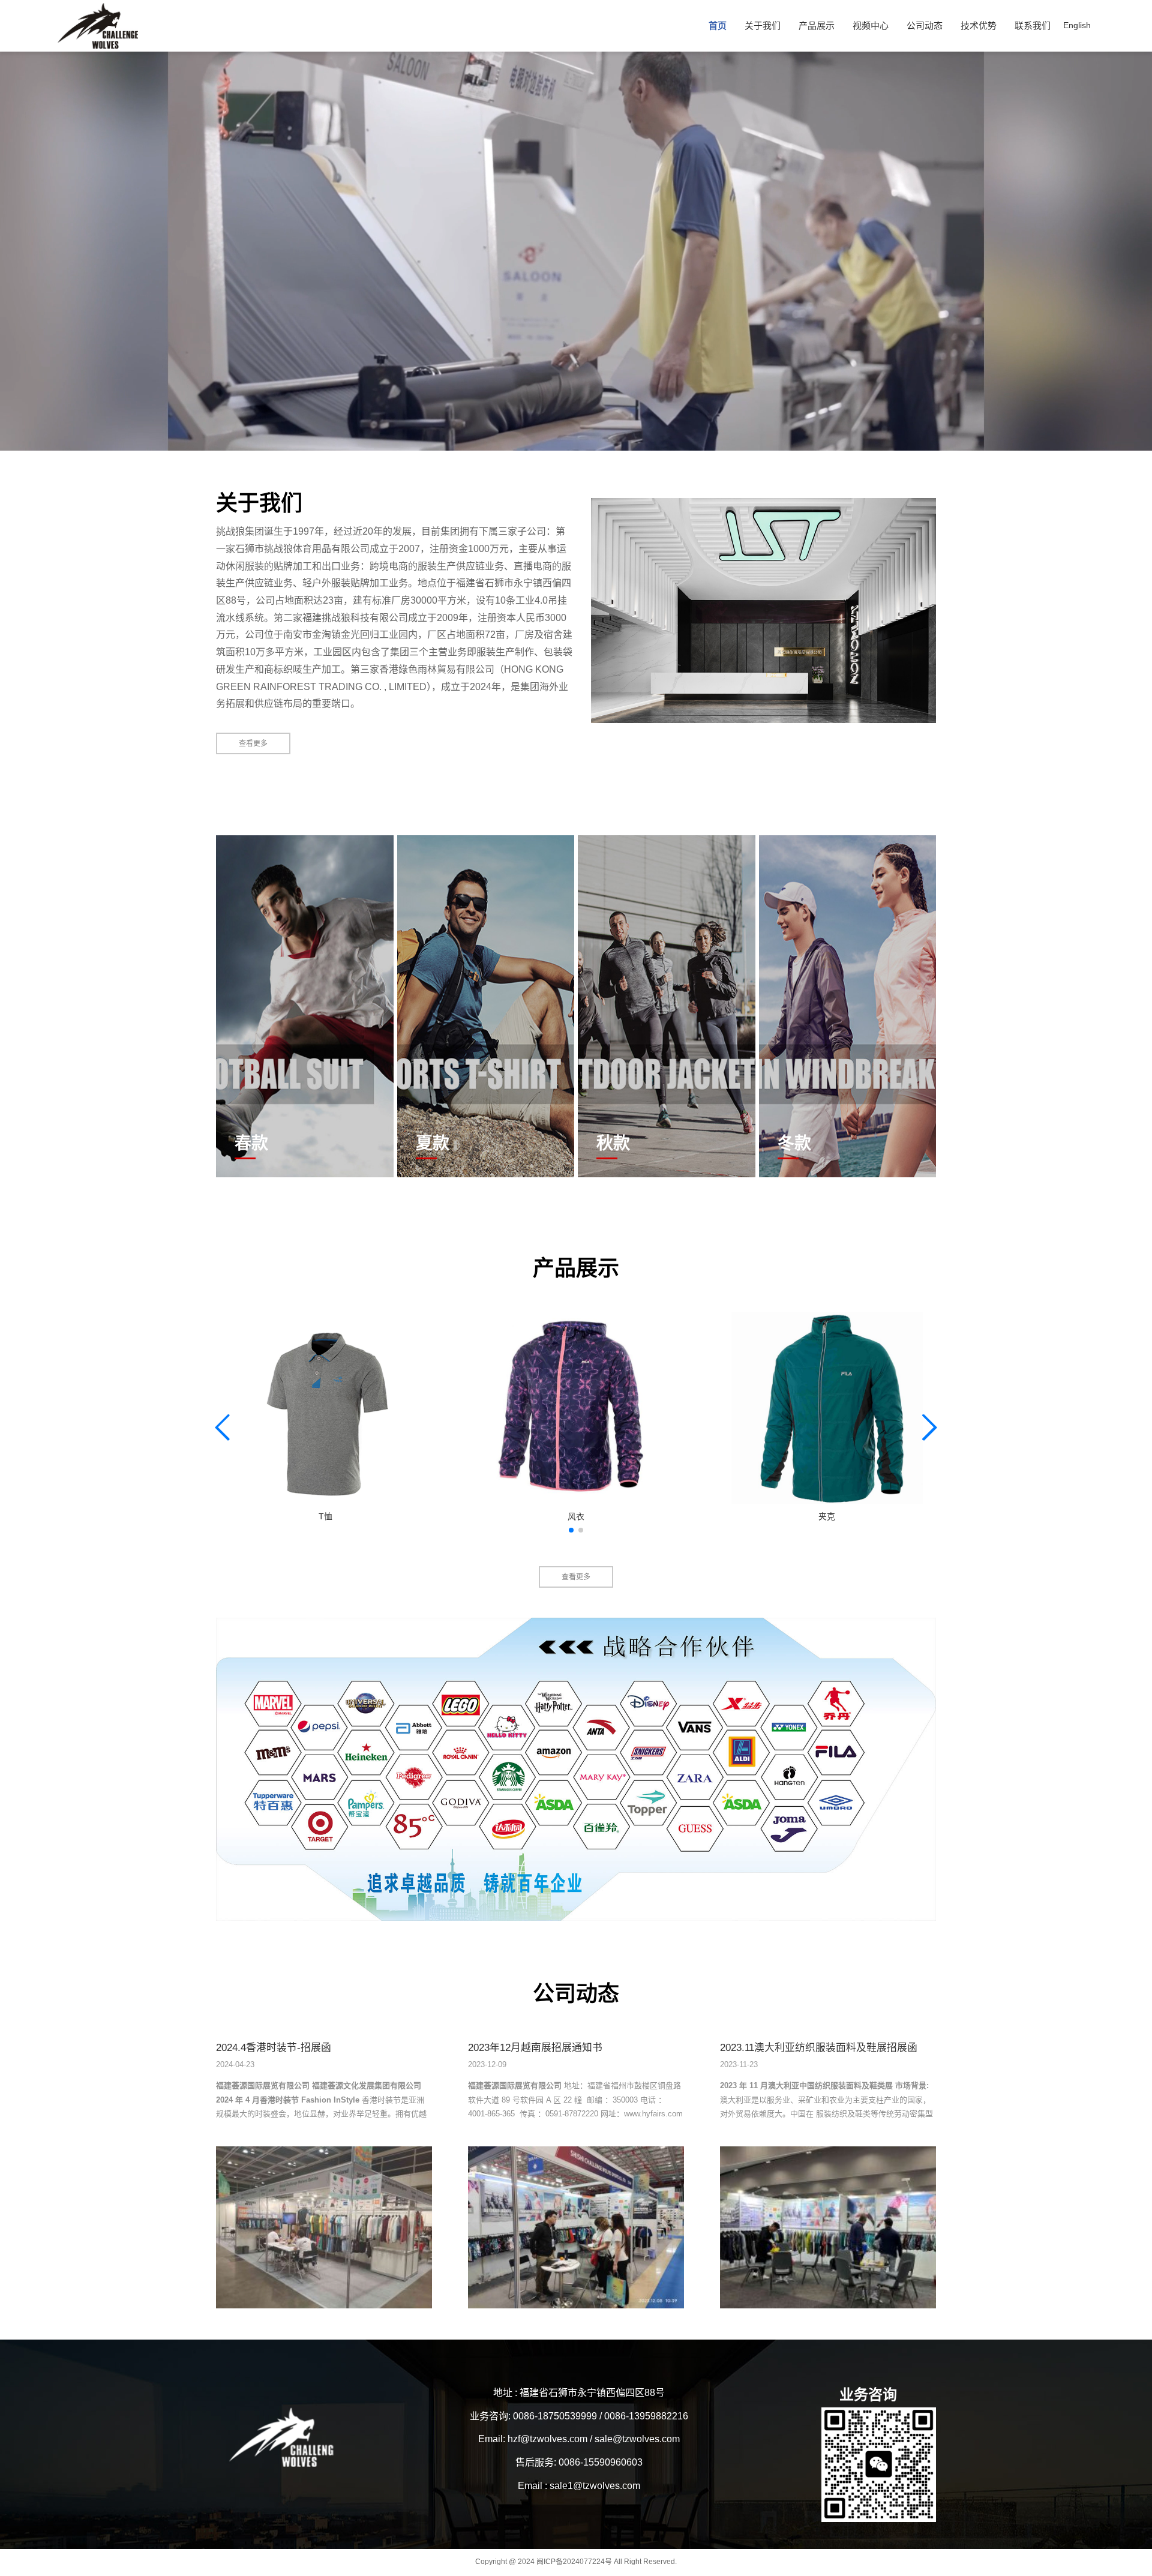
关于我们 (763, 26)
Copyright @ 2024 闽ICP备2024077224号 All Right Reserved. (576, 2562)
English (1077, 25)
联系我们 (1033, 26)
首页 (718, 26)
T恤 (325, 1517)
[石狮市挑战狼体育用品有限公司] (763, 610)
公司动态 (925, 26)
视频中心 (871, 26)
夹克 (827, 1517)
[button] (571, 1530)
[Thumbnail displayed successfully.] (325, 1408)
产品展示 (817, 26)
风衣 (576, 1517)
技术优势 (979, 26)
